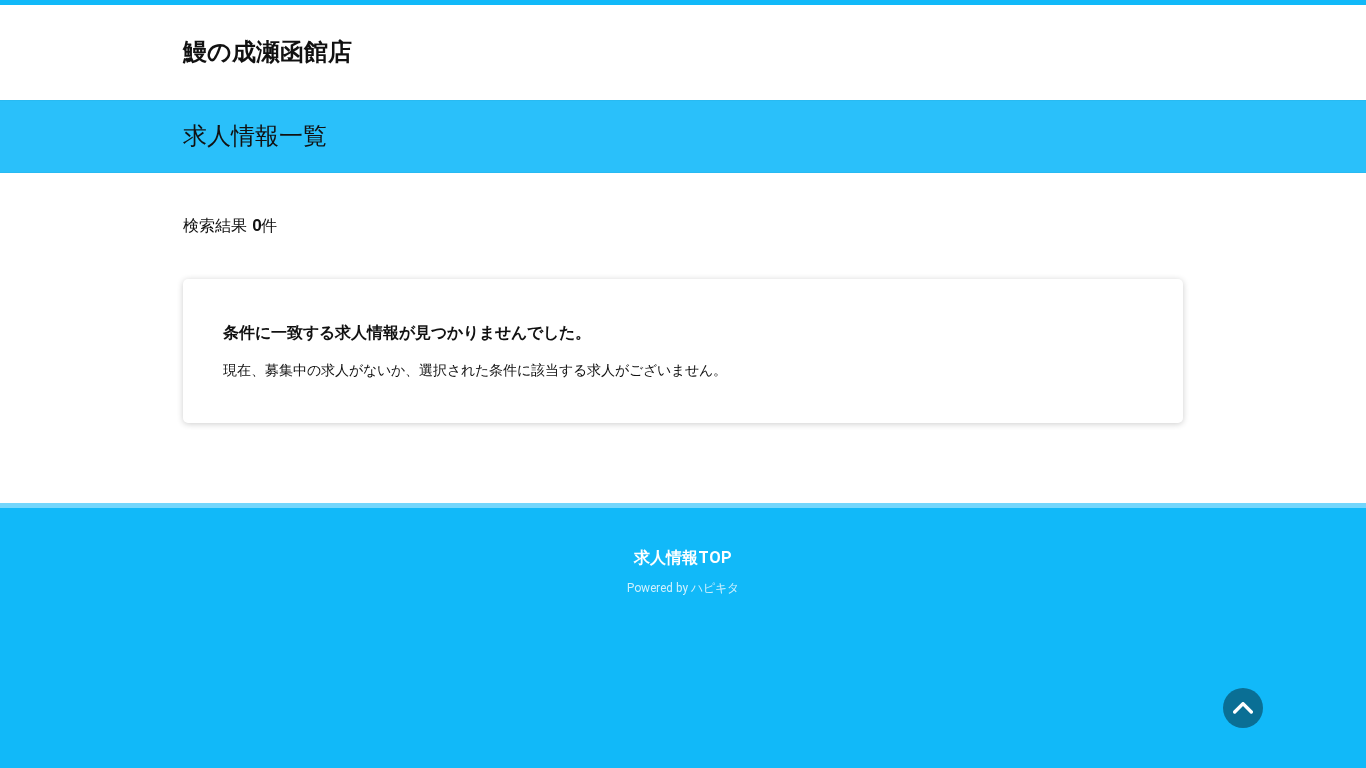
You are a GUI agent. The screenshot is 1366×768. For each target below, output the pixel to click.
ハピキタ (715, 588)
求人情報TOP (683, 557)
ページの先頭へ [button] (1243, 708)
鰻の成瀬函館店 (267, 52)
